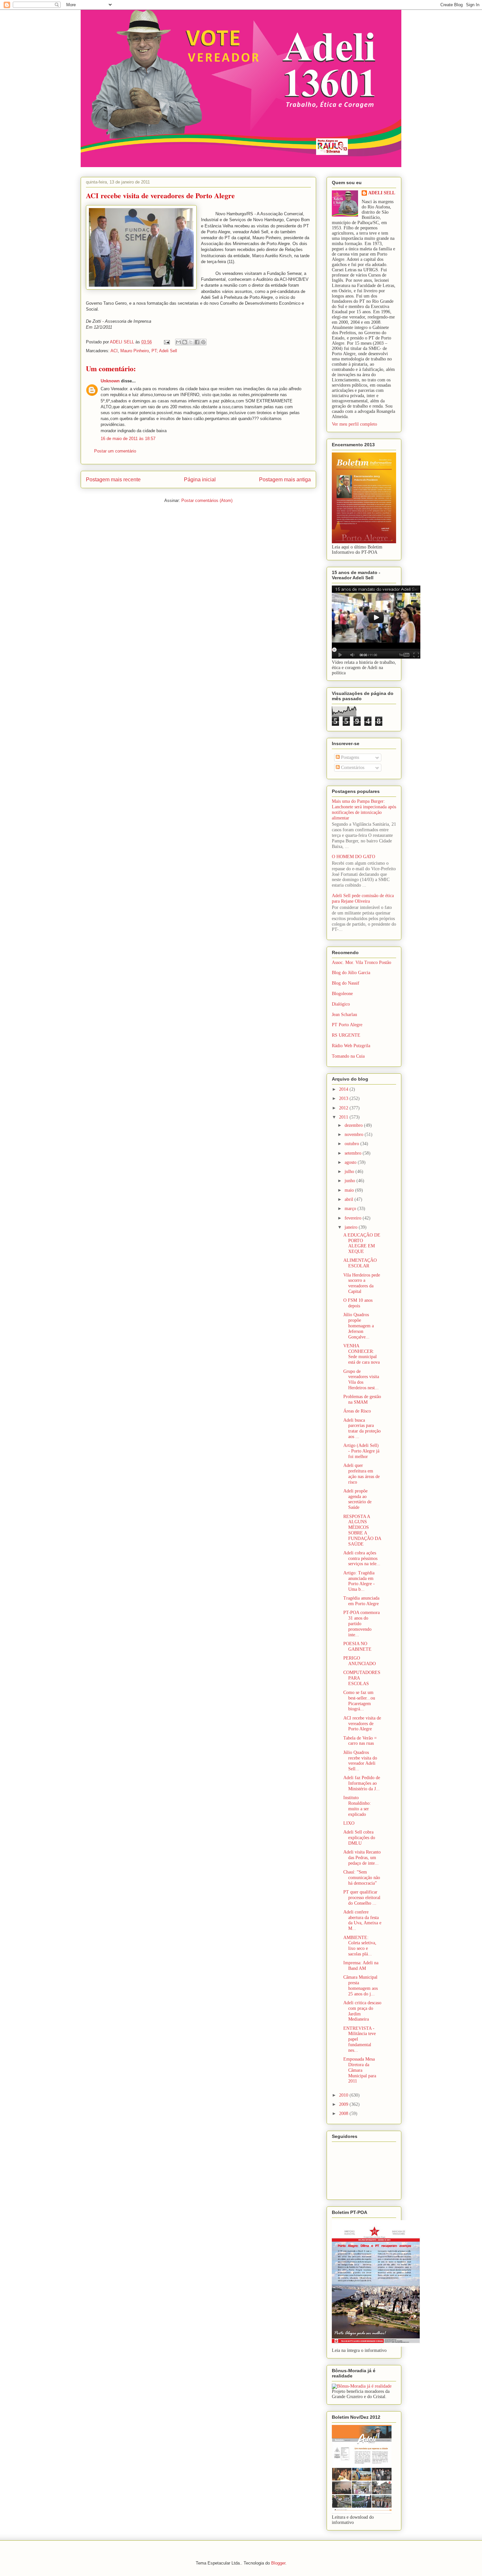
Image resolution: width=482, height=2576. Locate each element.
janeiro (352, 1227)
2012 (344, 1108)
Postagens (349, 757)
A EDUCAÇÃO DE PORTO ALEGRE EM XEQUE (362, 1243)
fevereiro (354, 1218)
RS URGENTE (346, 1035)
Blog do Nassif (346, 983)
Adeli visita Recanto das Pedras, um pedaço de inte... (362, 1858)
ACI (114, 351)
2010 (344, 2095)
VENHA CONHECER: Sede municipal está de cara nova (361, 1354)
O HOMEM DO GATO (353, 857)
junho (351, 1181)
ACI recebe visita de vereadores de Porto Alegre (362, 1724)
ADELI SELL (382, 193)
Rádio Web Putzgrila (351, 1046)
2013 (344, 1098)
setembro (354, 1153)
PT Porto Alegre (347, 1025)
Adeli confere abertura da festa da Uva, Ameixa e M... (362, 1920)
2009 (344, 2104)
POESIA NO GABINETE (357, 1646)
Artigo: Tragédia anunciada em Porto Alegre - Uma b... (359, 1581)
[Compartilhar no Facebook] (197, 342)
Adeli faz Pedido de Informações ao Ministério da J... (362, 1783)
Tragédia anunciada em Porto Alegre (361, 1601)
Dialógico (341, 1004)
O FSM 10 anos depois (358, 1303)
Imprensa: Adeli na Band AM (361, 1966)
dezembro (354, 1125)
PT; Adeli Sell (164, 351)
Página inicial (200, 480)
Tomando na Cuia (348, 1056)
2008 (344, 2114)
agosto (351, 1162)
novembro (355, 1134)
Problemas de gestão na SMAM (362, 1399)
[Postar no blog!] (185, 342)
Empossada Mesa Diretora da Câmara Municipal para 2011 (360, 2070)
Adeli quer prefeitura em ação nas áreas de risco (361, 1474)
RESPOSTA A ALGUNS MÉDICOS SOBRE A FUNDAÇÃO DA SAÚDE (362, 1530)
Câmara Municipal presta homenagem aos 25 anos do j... (361, 1985)
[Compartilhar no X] (191, 342)
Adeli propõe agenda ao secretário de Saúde (357, 1499)
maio (350, 1190)
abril (350, 1199)
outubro (352, 1144)
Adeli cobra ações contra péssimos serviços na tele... (362, 1558)
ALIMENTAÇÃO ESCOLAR (360, 1263)
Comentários (352, 768)
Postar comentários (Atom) (207, 500)
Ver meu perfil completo (354, 424)
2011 (344, 1117)
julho (350, 1172)
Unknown (110, 381)
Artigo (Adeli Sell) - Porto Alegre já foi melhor (361, 1451)
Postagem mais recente (113, 480)
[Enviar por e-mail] (178, 342)
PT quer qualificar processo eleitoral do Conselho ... (362, 1898)
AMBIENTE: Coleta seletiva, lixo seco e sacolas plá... (360, 1946)
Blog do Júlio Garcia (351, 973)
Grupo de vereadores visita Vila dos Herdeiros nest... (361, 1380)
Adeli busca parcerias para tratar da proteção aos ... (362, 1428)
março (351, 1209)
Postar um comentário (115, 451)
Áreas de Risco (357, 1411)
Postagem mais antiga (285, 480)
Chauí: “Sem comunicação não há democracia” (362, 1878)
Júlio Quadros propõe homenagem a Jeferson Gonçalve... (359, 1326)
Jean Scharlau (344, 1015)
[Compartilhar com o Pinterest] (203, 342)
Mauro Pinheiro (135, 351)
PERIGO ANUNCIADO (360, 1661)
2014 (344, 1089)
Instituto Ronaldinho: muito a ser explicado (357, 1806)
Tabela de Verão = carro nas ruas (360, 1741)
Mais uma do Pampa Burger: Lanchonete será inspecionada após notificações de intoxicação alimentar (364, 809)
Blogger (278, 2563)
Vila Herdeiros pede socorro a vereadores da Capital (362, 1283)
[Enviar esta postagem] (166, 342)
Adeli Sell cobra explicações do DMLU (359, 1838)
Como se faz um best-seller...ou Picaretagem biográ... (359, 1701)
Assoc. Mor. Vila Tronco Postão (361, 962)
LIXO (349, 1823)
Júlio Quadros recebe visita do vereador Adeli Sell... (360, 1761)
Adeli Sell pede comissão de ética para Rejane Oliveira (363, 898)
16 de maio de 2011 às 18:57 (128, 439)
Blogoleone (342, 994)
